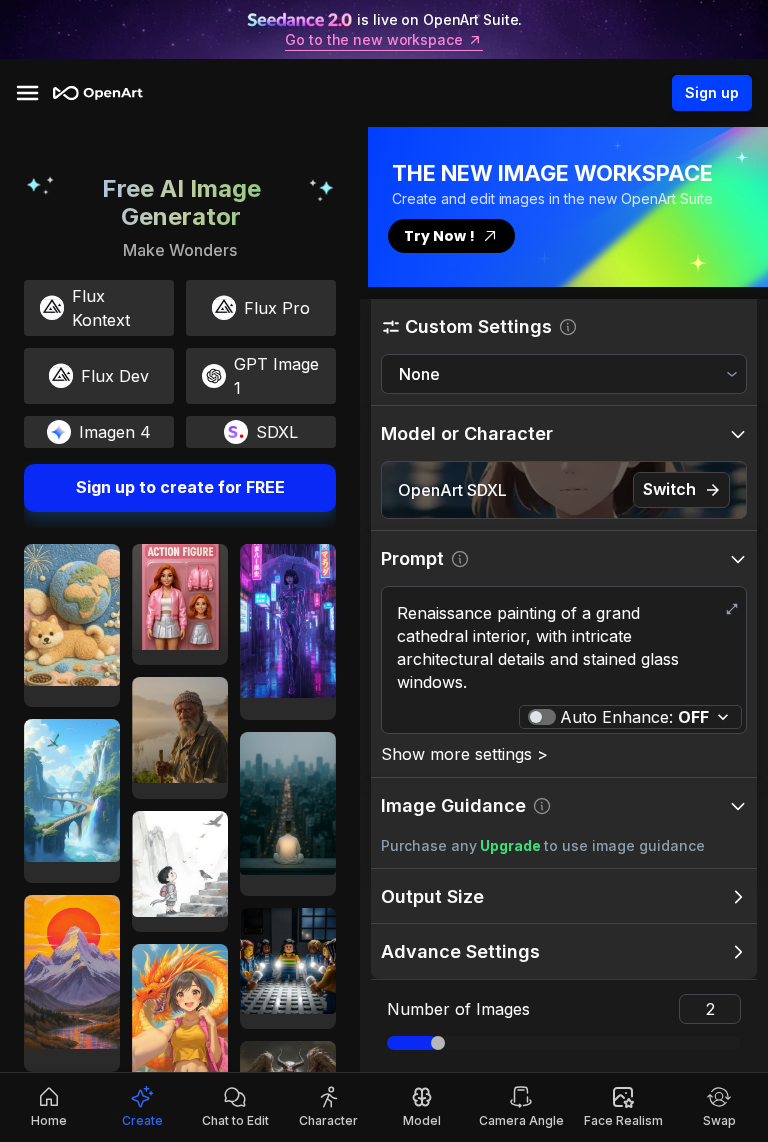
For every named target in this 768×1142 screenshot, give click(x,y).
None (419, 374)
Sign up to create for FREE (180, 487)
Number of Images (458, 1009)
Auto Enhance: (634, 717)
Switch (669, 489)
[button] (564, 326)
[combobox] (564, 374)
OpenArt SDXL (452, 490)
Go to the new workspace (373, 40)
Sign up (712, 92)
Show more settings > (464, 754)
